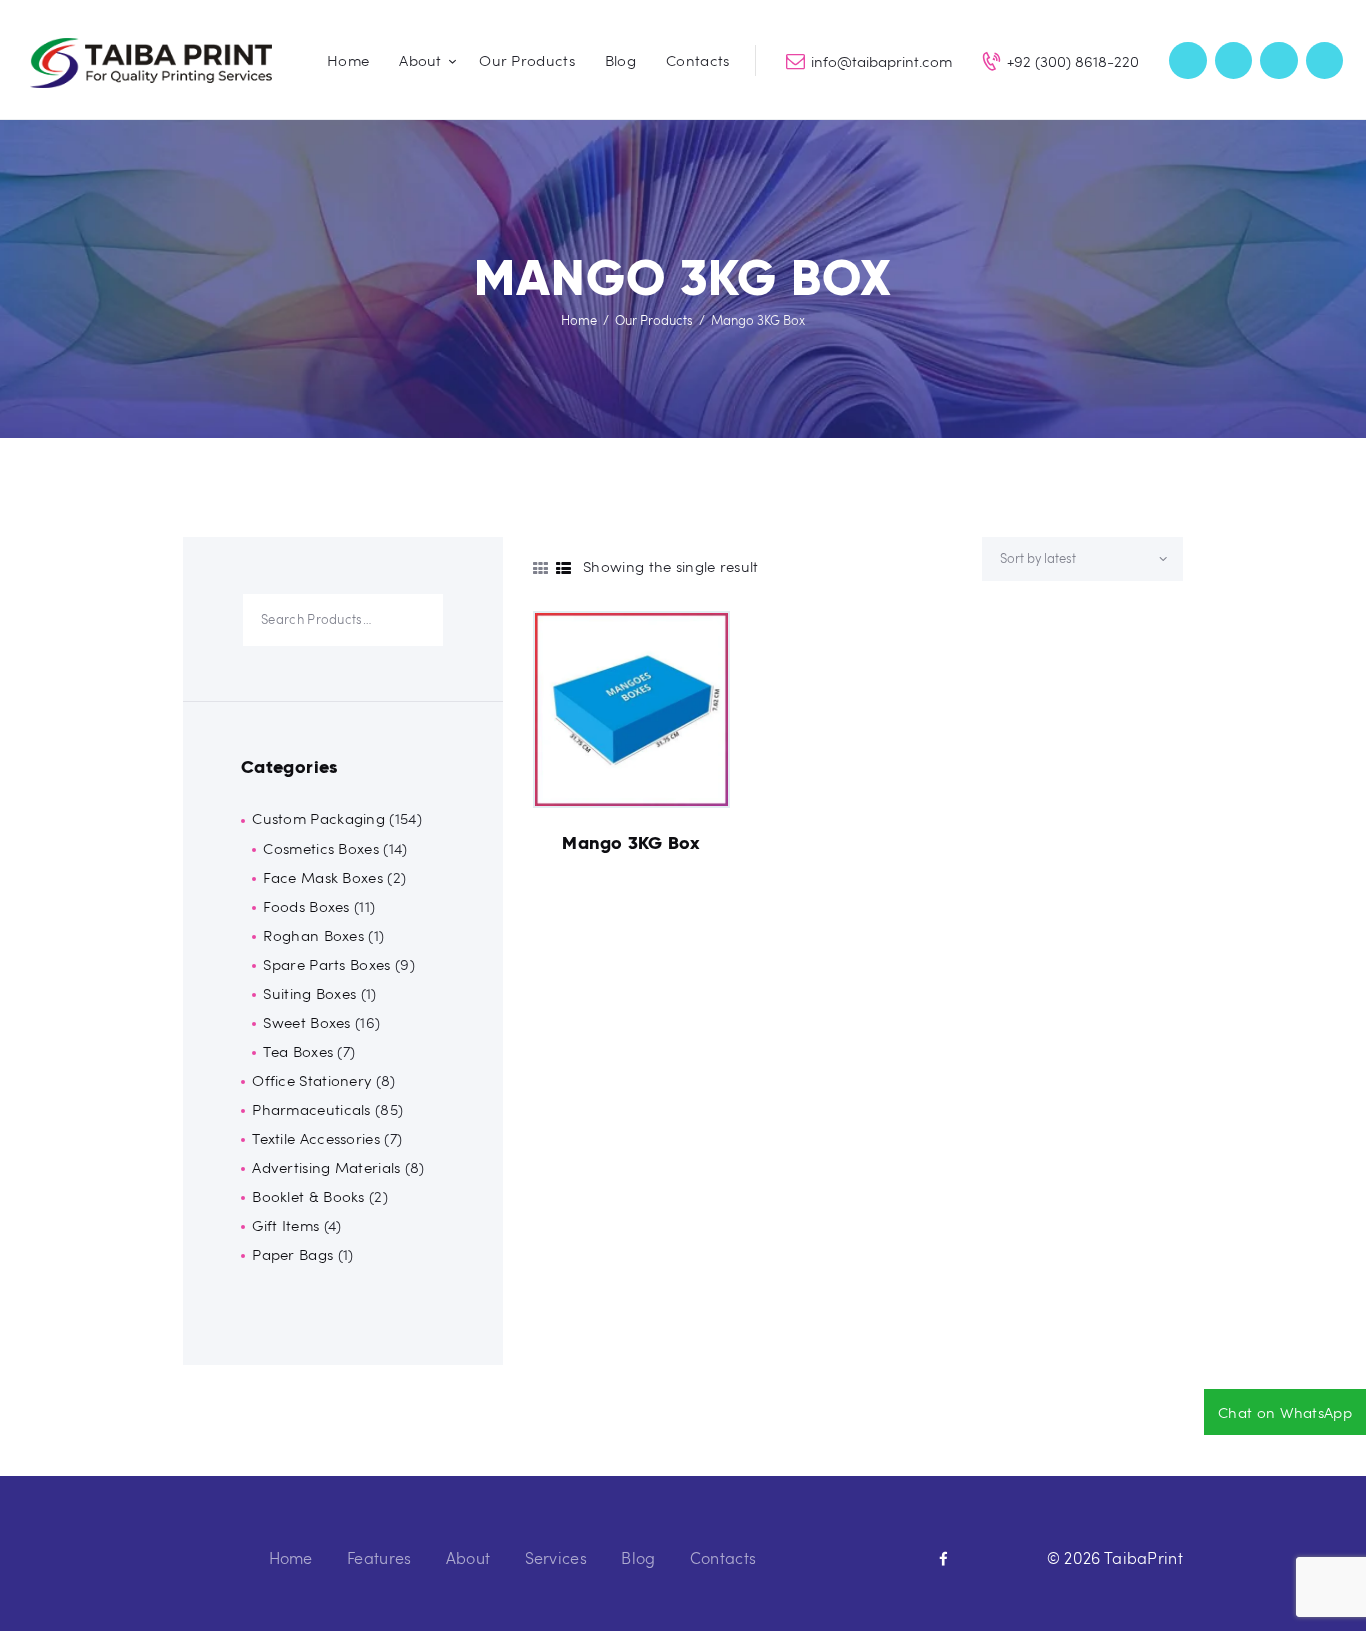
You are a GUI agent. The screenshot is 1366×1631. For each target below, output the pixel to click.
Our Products (654, 320)
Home (579, 320)
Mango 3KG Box (631, 843)
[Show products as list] (563, 568)
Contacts (723, 1557)
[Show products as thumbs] (540, 568)
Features (379, 1557)
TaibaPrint (1143, 1557)
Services (556, 1557)
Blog (638, 1557)
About (468, 1557)
